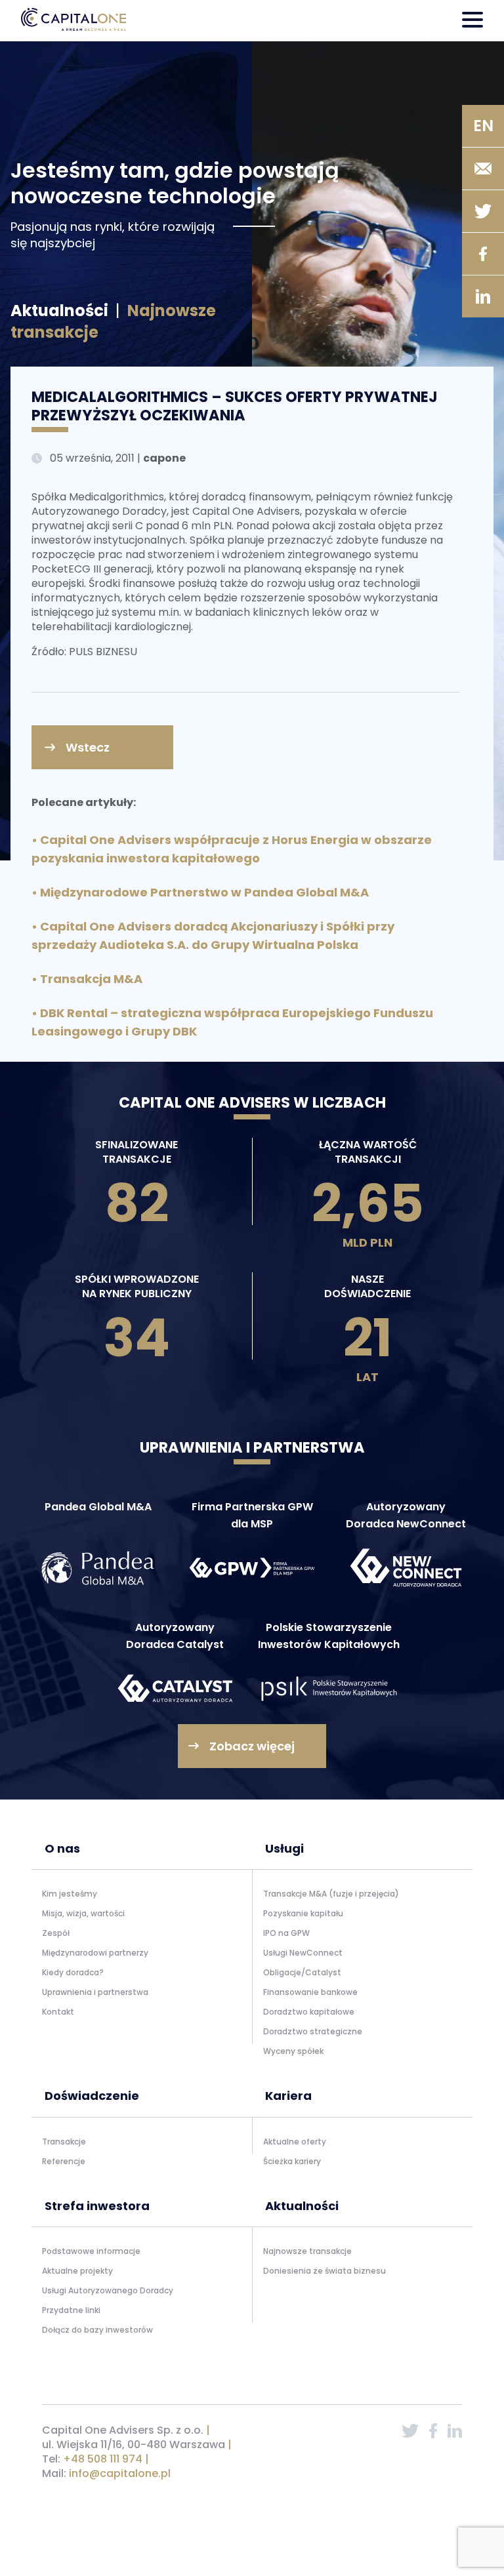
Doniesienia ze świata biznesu (325, 2271)
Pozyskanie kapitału (303, 1913)
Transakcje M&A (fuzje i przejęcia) (331, 1894)
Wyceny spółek (293, 2051)
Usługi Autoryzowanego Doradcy (108, 2290)
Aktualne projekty (77, 2271)
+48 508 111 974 (103, 2459)
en (483, 126)
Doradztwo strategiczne (313, 2031)
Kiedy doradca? (73, 1972)
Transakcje (64, 2142)
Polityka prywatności (84, 2528)
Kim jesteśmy (70, 1894)
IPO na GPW (286, 1933)
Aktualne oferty (295, 2142)
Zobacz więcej (252, 1746)
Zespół (56, 1933)
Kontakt (58, 2012)
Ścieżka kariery (292, 2161)
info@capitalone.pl (120, 2473)
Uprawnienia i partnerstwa (95, 1992)
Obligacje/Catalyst (302, 1972)
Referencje (64, 2161)
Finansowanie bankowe (310, 1992)
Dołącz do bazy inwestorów (97, 2330)
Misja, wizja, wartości (83, 1913)
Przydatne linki (71, 2310)
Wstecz (88, 747)
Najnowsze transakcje (307, 2251)
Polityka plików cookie (175, 2528)
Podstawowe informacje (91, 2251)
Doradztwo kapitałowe (309, 2012)
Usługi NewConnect (303, 1953)
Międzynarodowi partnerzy (95, 1953)
